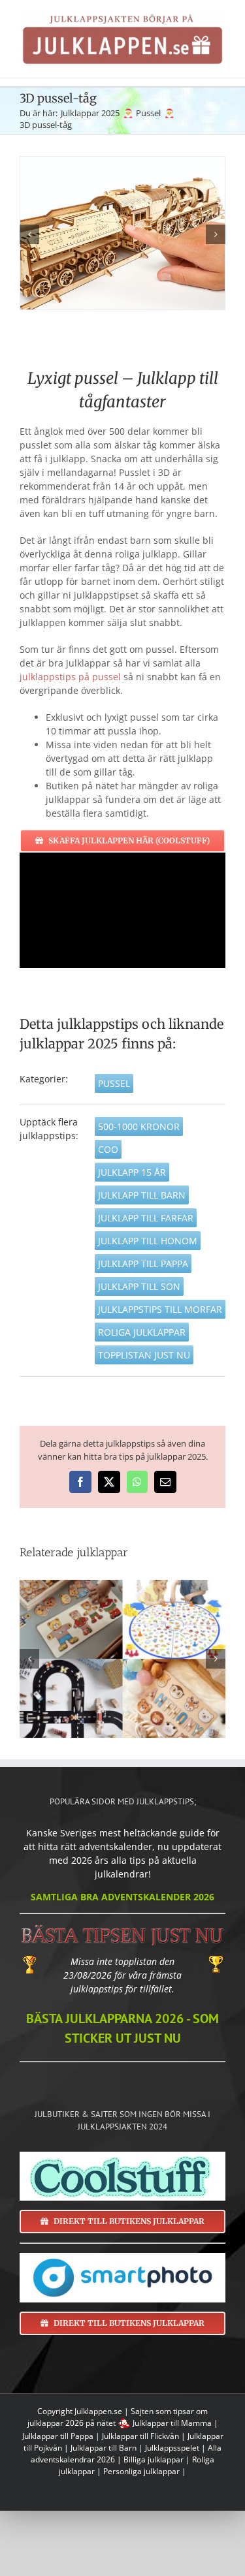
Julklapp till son (139, 1286)
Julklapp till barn (142, 1195)
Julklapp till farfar (146, 1218)
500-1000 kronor (139, 1126)
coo (108, 1149)
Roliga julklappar (142, 1332)
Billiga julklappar (154, 2459)
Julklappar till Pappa (58, 2436)
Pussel (114, 1083)
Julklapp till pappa (143, 1264)
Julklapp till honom (148, 1241)
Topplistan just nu (144, 1355)
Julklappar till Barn (104, 2448)
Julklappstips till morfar (160, 1309)
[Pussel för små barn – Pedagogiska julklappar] (122, 1658)
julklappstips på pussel (70, 677)
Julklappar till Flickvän (140, 2436)
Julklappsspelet (172, 2448)
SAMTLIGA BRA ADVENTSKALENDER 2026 (122, 1897)
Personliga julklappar (141, 2471)
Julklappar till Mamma (172, 2423)
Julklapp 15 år (132, 1172)
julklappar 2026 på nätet (72, 2423)
